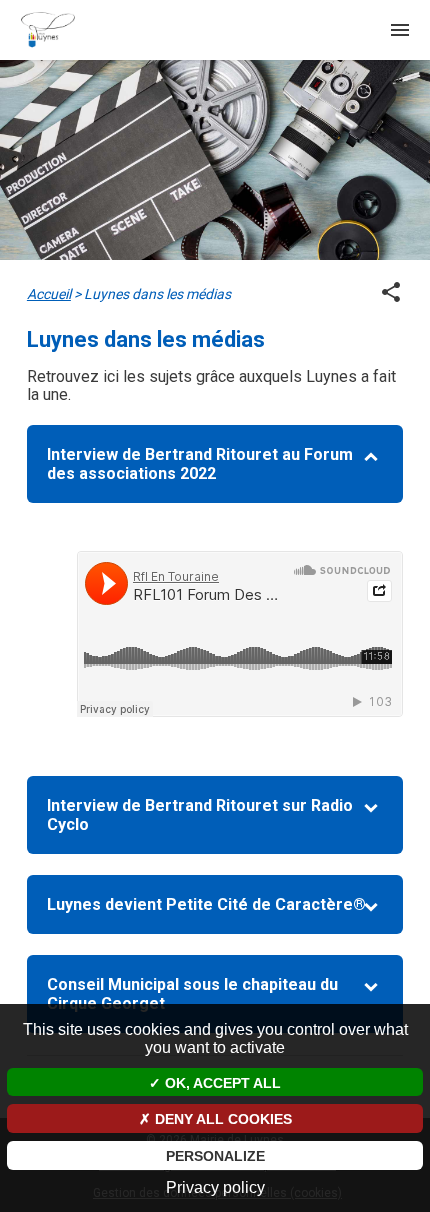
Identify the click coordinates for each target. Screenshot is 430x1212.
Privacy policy (215, 1187)
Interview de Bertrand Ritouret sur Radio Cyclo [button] (200, 815)
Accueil (49, 294)
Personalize (215, 1156)
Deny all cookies (221, 1119)
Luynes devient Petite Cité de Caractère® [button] (206, 904)
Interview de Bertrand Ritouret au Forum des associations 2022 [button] (200, 464)
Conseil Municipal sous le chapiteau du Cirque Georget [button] (192, 994)
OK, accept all (221, 1083)
